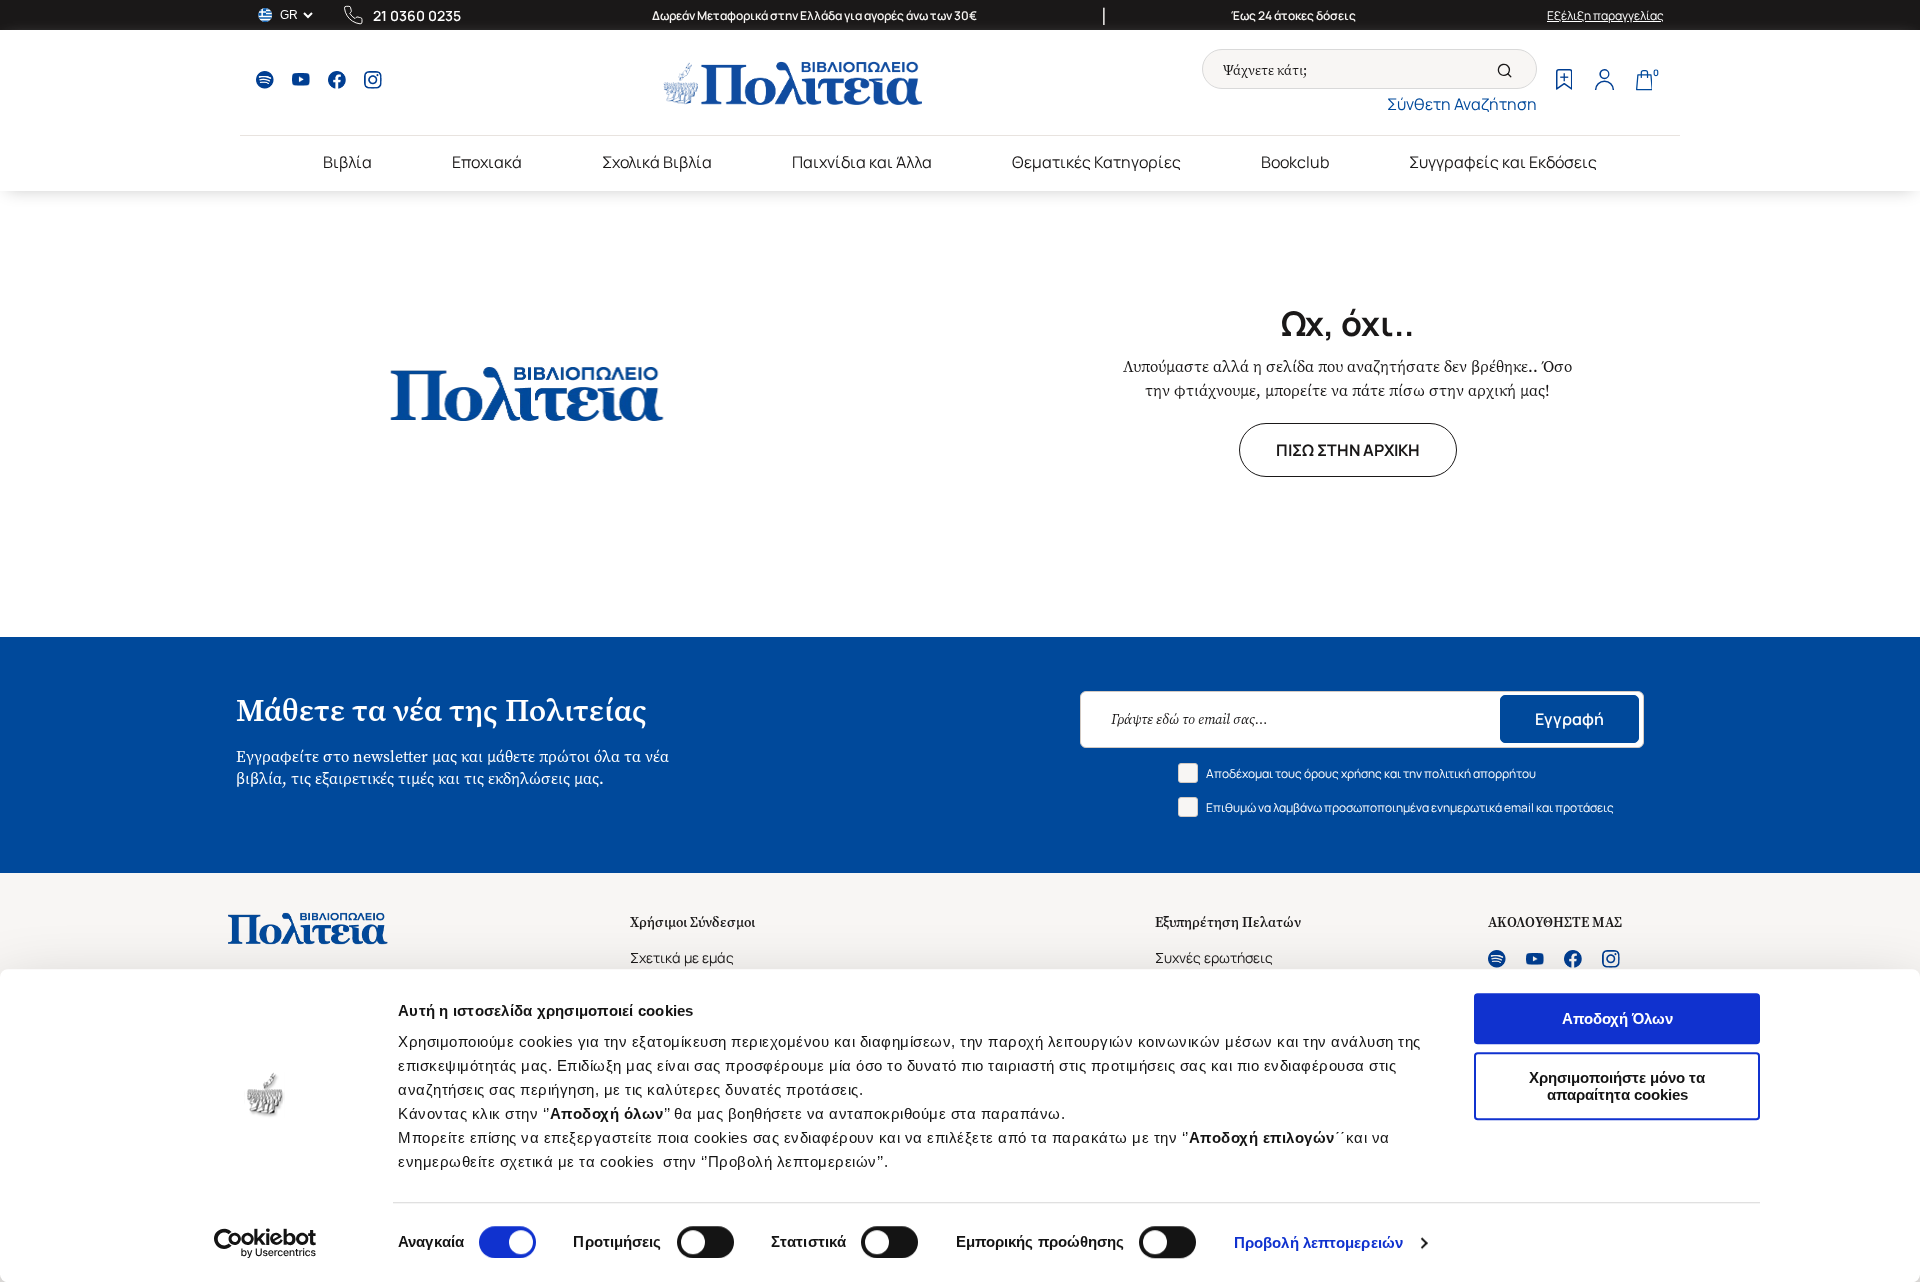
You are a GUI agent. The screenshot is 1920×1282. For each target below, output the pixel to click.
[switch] (705, 1242)
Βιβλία (347, 162)
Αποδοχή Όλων (1617, 1018)
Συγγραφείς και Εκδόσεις (1503, 162)
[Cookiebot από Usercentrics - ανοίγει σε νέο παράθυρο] (265, 1243)
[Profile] (1604, 82)
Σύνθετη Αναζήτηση (1462, 104)
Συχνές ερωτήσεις (1214, 957)
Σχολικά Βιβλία (657, 162)
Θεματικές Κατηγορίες (1096, 162)
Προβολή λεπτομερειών (1318, 1242)
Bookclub (1295, 162)
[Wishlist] (1564, 82)
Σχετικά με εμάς (682, 957)
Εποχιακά (487, 162)
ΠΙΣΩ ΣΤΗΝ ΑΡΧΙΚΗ (1348, 450)
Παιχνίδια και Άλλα (862, 162)
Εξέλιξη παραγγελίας (1605, 15)
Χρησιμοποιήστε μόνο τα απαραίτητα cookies (1617, 1086)
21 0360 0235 (417, 15)
